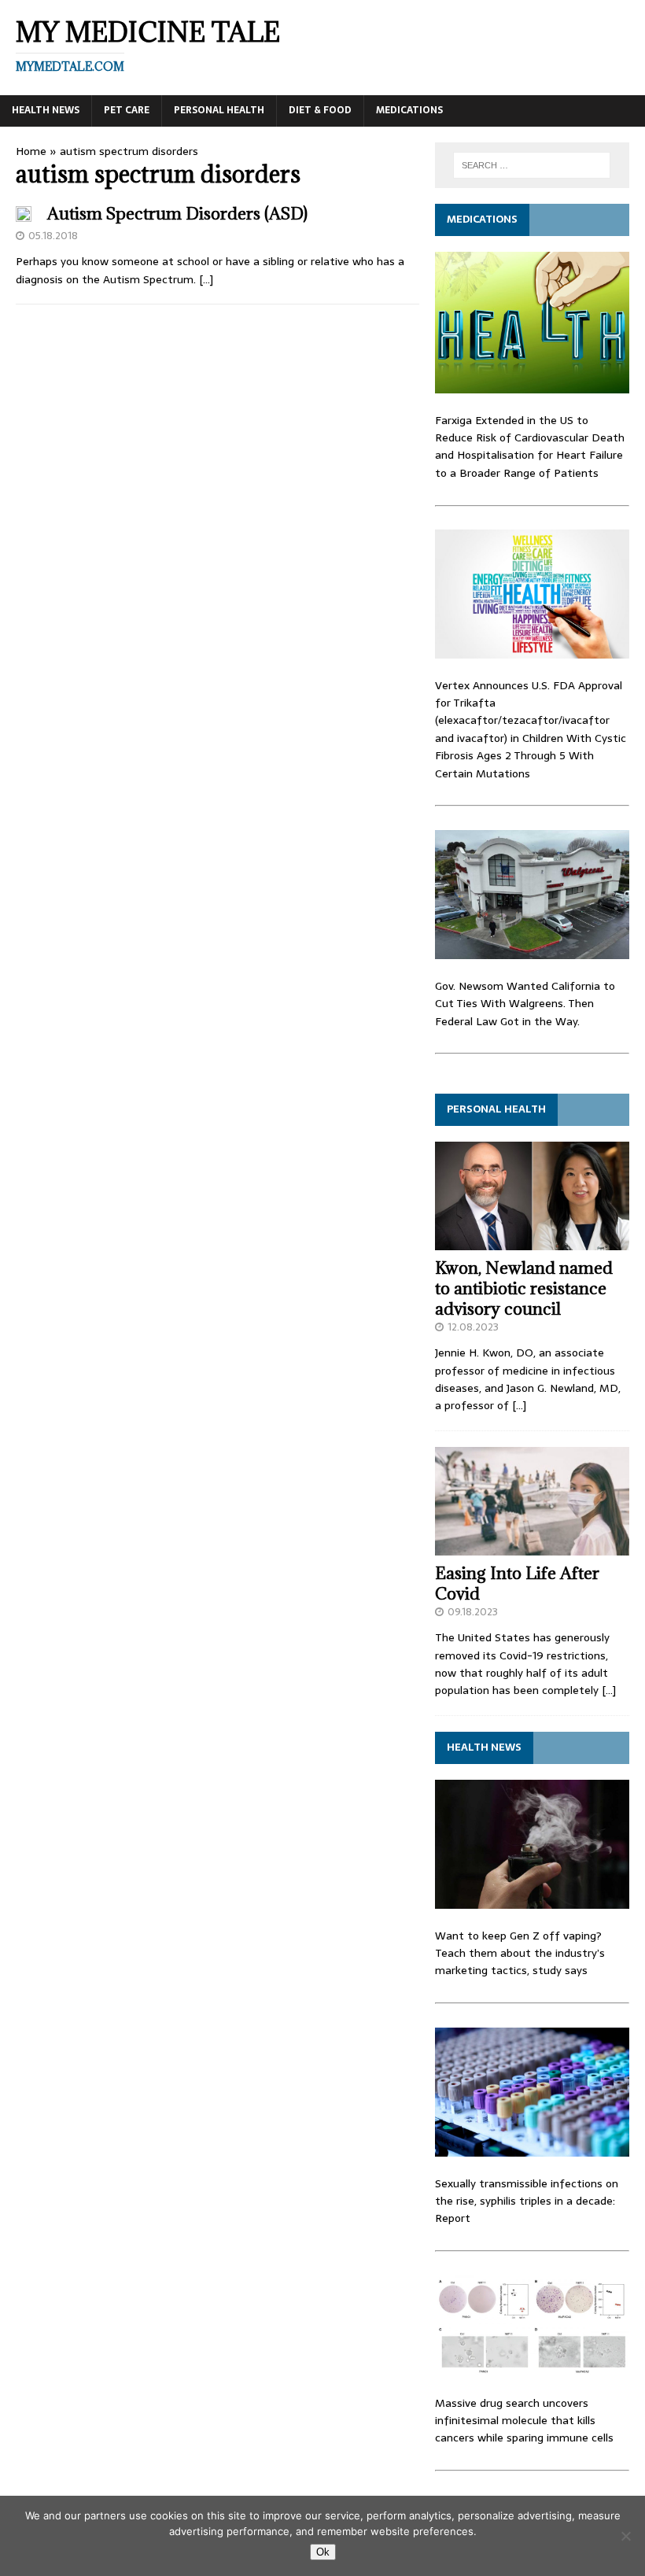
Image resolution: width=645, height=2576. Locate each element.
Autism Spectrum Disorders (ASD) (177, 214)
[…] (206, 279)
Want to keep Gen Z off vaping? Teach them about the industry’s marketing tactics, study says (520, 1953)
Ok (323, 2552)
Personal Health (219, 110)
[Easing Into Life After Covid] (532, 1547)
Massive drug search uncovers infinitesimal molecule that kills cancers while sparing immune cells (524, 2421)
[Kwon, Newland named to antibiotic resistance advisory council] (532, 1242)
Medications (409, 110)
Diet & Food (320, 110)
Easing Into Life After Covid (517, 1583)
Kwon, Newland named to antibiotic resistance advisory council (524, 1288)
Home (31, 151)
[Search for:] (532, 165)
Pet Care (127, 110)
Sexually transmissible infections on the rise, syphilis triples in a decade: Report (527, 2201)
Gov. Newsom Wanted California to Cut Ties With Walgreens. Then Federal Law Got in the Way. (525, 1004)
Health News (46, 110)
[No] (625, 2536)
